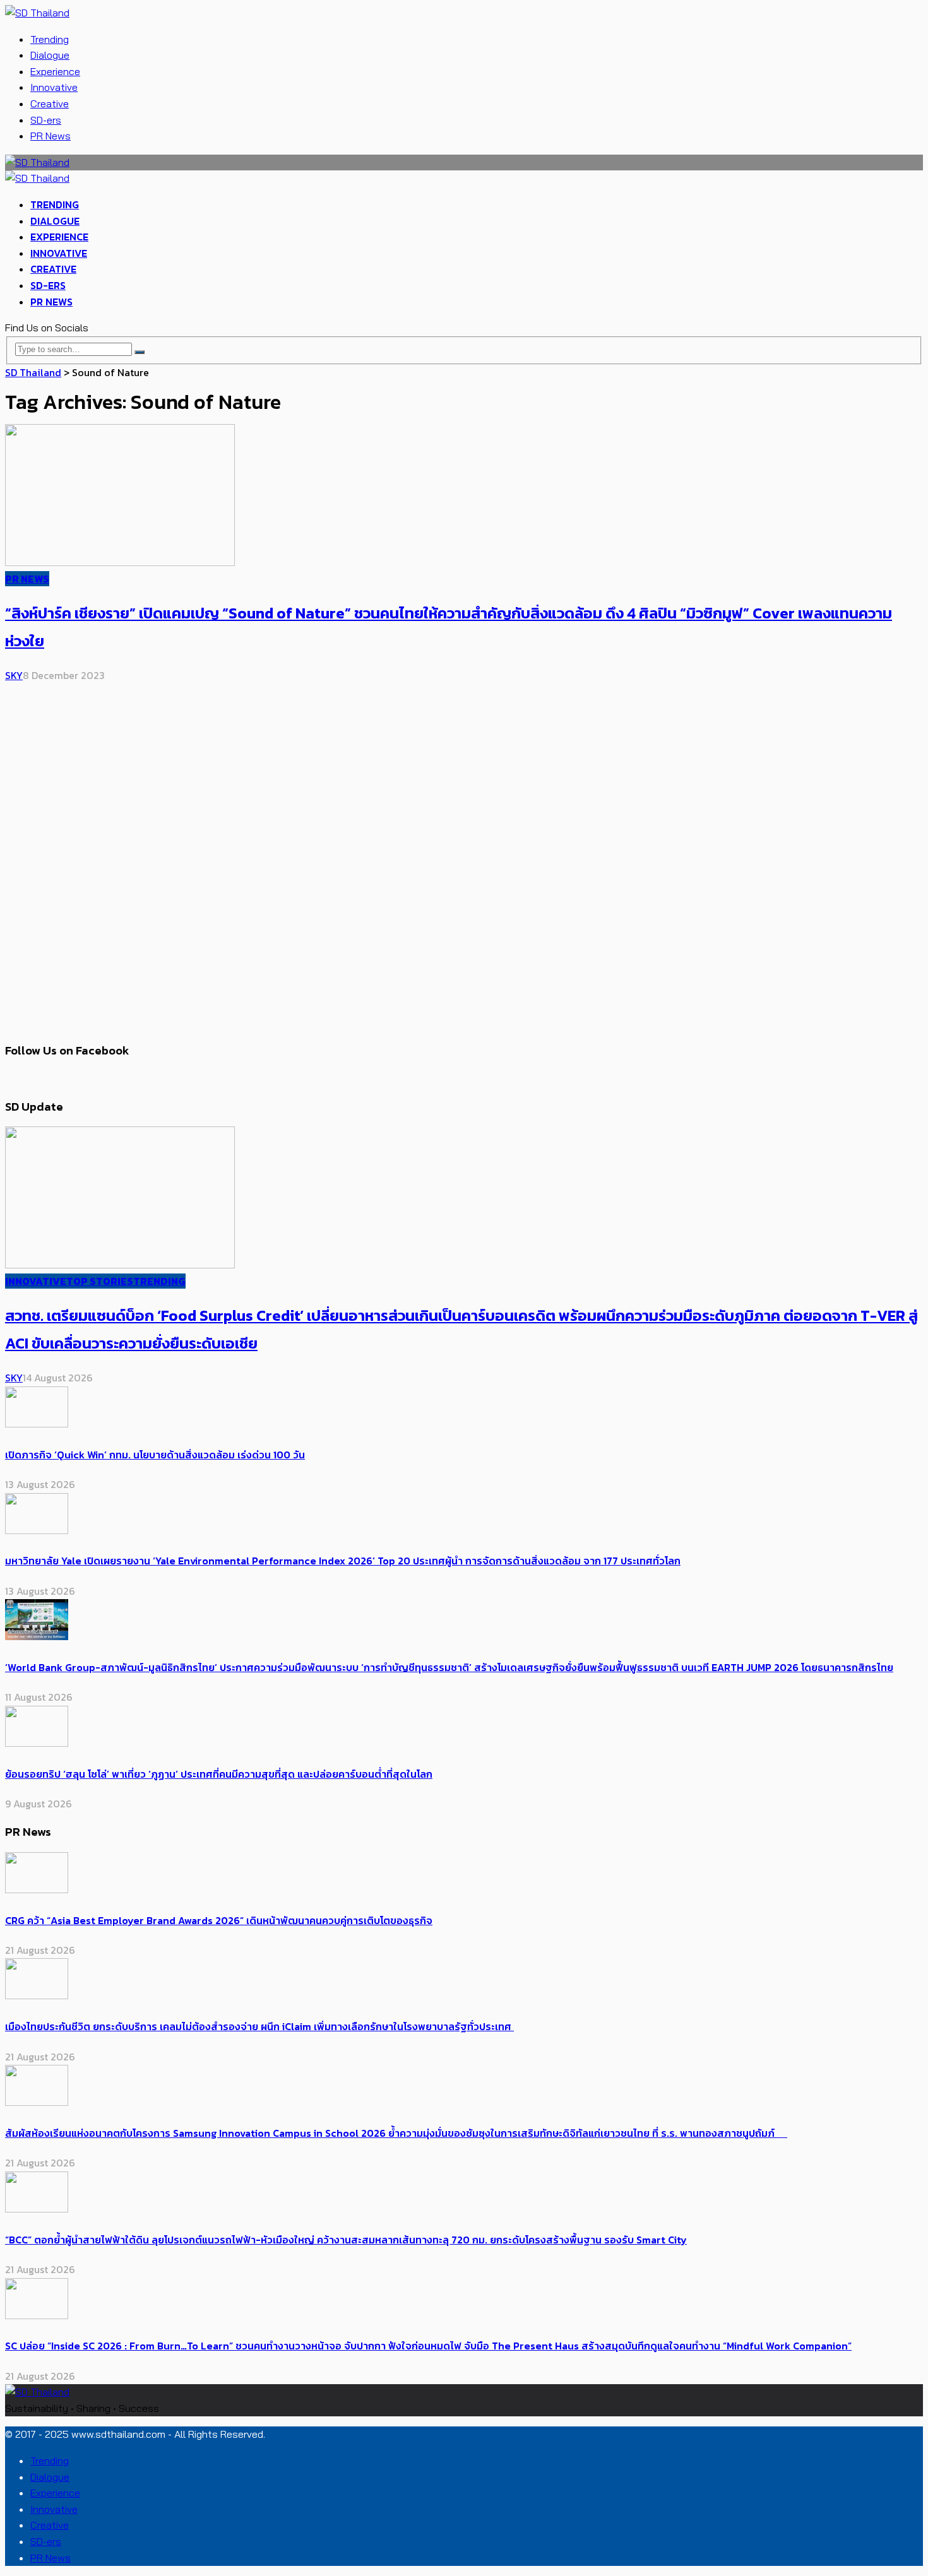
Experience (55, 71)
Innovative (54, 87)
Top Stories (100, 1281)
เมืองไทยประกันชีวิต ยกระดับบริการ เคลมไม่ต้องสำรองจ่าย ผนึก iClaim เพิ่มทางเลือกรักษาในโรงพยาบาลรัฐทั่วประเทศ (259, 2026)
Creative (50, 103)
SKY (14, 675)
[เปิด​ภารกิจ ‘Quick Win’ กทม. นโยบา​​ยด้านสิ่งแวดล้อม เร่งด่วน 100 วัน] (37, 1424)
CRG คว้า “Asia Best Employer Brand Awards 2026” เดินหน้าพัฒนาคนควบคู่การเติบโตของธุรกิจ (219, 1920)
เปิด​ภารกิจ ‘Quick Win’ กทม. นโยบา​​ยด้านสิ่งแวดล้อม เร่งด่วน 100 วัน (155, 1455)
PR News (51, 136)
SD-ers (46, 120)
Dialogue (50, 55)
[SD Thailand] (37, 13)
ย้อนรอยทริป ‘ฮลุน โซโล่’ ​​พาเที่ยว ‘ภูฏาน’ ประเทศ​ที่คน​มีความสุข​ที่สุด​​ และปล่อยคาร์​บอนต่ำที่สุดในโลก (219, 1774)
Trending (50, 39)
